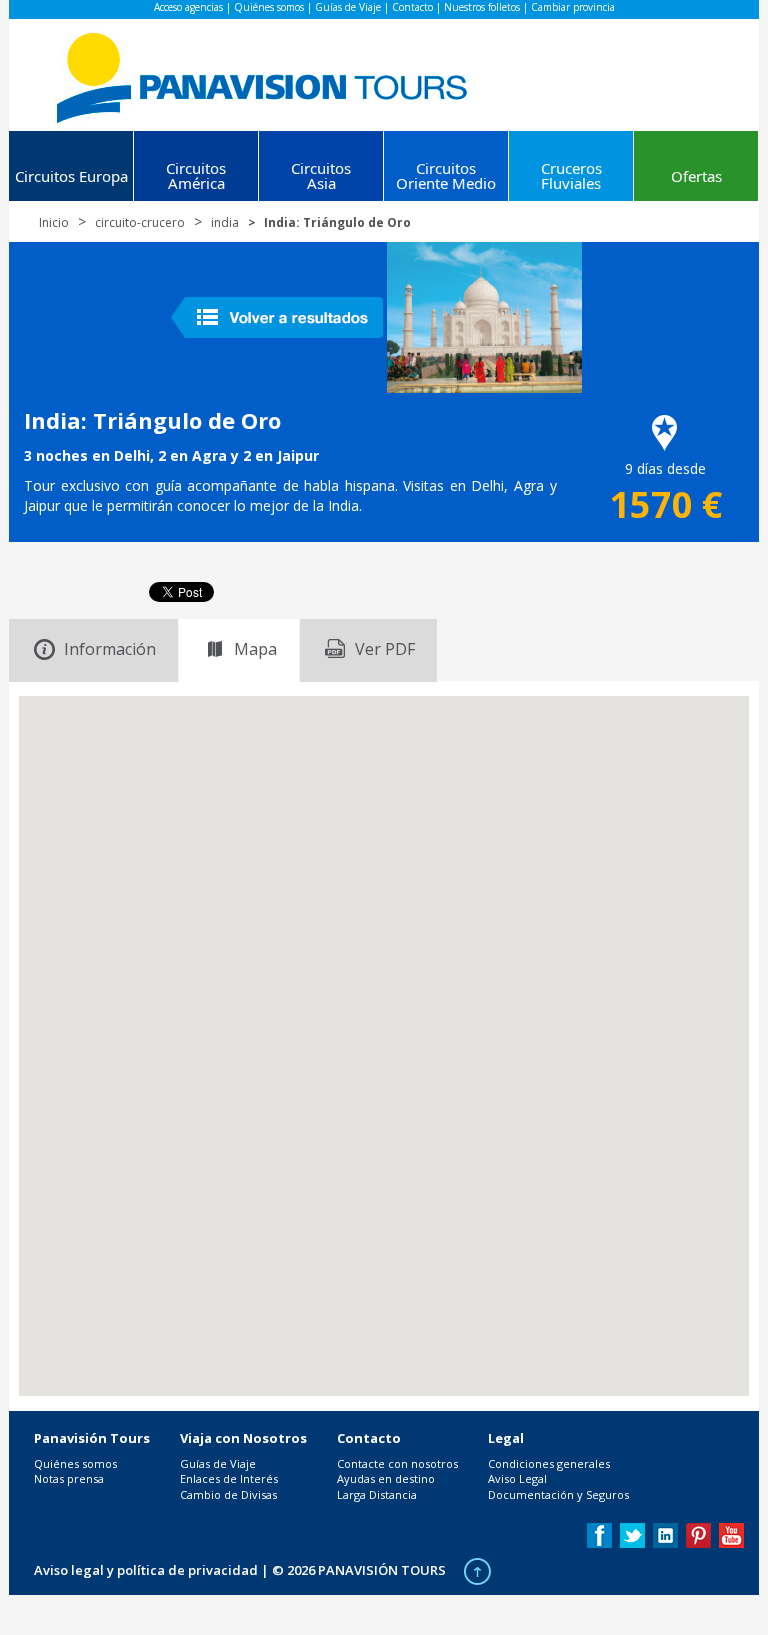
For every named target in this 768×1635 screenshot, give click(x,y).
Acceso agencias (188, 7)
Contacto (412, 7)
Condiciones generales (549, 1463)
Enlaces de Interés (229, 1478)
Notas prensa (69, 1478)
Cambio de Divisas (228, 1494)
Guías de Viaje (348, 7)
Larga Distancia (377, 1494)
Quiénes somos (269, 7)
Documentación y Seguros (558, 1494)
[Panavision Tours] (263, 73)
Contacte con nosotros (397, 1463)
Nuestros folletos (482, 7)
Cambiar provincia (573, 7)
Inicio (54, 222)
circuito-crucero (140, 222)
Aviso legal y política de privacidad (146, 1570)
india (225, 222)
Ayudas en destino (386, 1478)
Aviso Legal (517, 1478)
